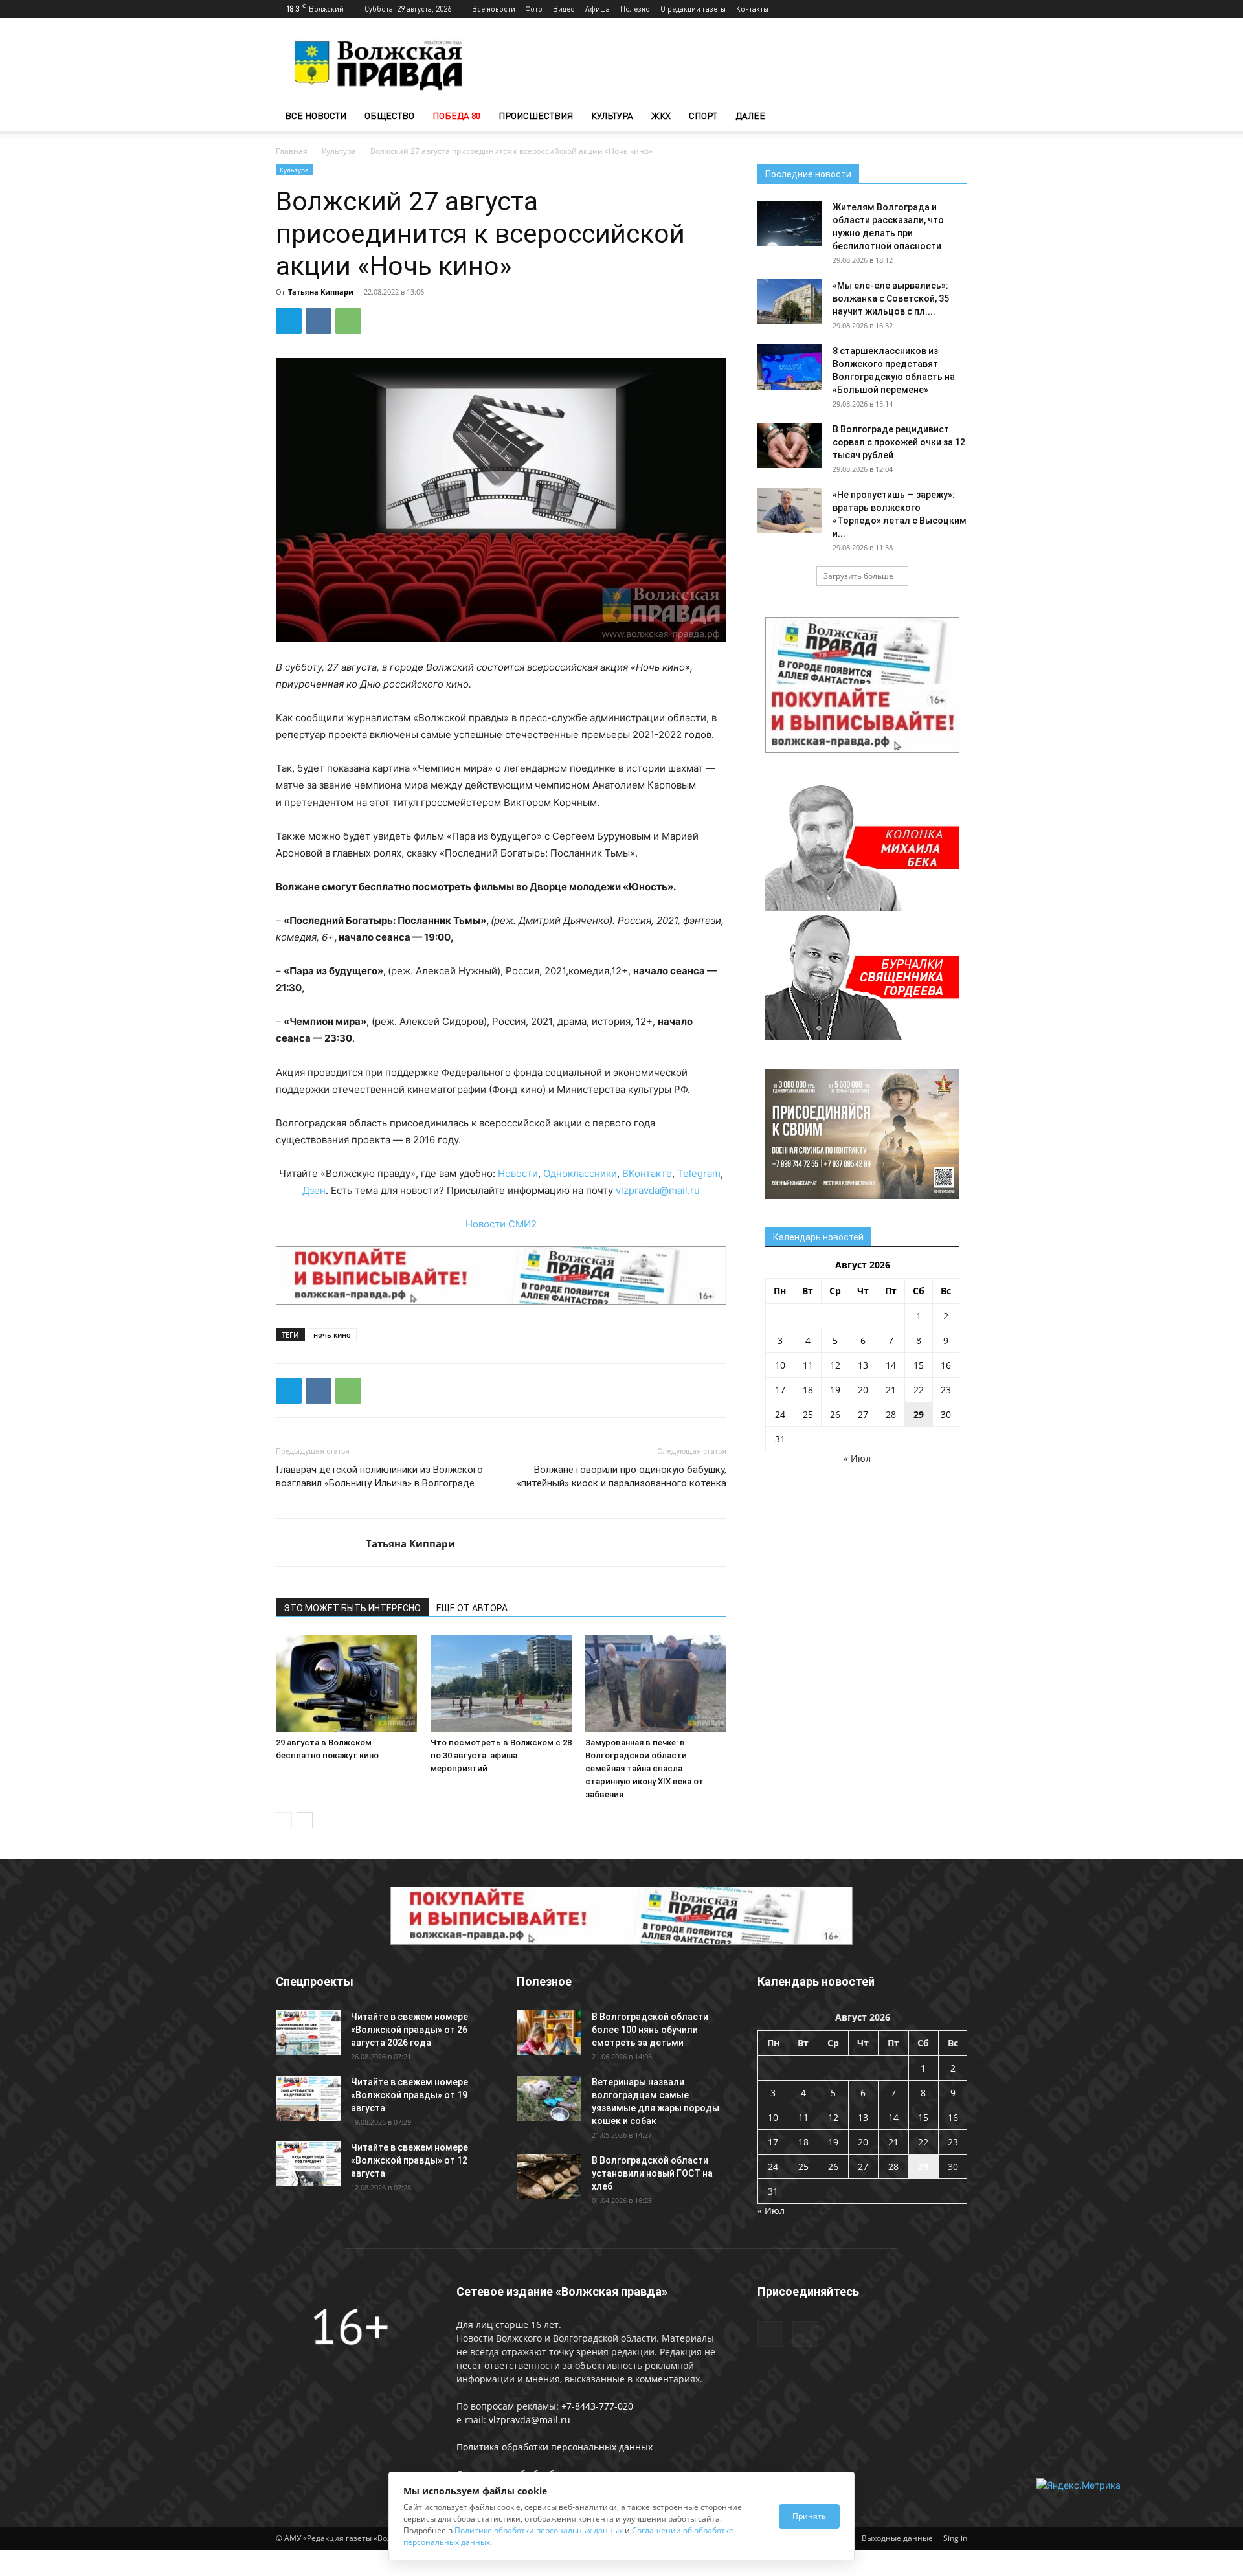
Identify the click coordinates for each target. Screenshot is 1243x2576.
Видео (564, 9)
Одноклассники (580, 1173)
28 (891, 1414)
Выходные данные (897, 2538)
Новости (518, 1173)
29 (919, 1414)
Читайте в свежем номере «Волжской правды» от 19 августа (409, 2095)
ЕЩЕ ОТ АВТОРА (472, 1608)
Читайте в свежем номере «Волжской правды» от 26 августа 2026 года (409, 2030)
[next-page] (305, 1820)
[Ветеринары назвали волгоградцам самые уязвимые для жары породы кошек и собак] (549, 2098)
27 (863, 1414)
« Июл (857, 1458)
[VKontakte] (957, 9)
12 (835, 1365)
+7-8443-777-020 (597, 2406)
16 (946, 1365)
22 (919, 1390)
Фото (534, 9)
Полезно (635, 9)
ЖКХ (661, 116)
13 (863, 1365)
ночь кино (332, 1335)
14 (891, 1365)
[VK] (319, 321)
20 (863, 1390)
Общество (389, 116)
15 (919, 1365)
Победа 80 (456, 116)
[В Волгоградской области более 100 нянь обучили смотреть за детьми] (549, 2033)
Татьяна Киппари (321, 292)
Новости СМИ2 (501, 1224)
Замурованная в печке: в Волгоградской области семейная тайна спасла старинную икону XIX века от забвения (644, 1768)
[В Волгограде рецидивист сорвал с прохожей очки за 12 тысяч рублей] (790, 445)
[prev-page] (284, 1820)
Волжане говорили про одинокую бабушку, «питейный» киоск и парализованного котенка (621, 1476)
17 (780, 1390)
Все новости (494, 9)
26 (835, 1414)
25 (808, 1414)
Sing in (955, 2538)
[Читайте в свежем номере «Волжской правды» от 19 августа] (308, 2098)
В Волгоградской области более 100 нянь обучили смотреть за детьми (650, 2030)
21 (891, 1390)
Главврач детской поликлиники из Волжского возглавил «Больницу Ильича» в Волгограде (379, 1476)
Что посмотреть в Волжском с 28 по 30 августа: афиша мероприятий (501, 1755)
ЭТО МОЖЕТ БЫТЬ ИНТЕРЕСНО (352, 1608)
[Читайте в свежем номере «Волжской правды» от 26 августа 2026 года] (308, 2033)
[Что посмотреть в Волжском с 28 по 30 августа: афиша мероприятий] (501, 1683)
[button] (952, 117)
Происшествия (536, 116)
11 (808, 1365)
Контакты (752, 9)
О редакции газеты (693, 9)
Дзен (314, 1190)
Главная (292, 151)
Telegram (699, 1173)
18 (808, 1390)
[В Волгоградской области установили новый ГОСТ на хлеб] (549, 2177)
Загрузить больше (858, 576)
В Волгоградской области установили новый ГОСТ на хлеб (652, 2173)
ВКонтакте (647, 1173)
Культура (612, 116)
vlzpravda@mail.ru (658, 1190)
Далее (750, 116)
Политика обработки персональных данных (554, 2447)
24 (780, 1414)
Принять (809, 2516)
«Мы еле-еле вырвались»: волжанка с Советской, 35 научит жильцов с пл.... (891, 298)
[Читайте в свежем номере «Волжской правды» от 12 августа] (308, 2164)
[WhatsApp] (348, 321)
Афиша (598, 9)
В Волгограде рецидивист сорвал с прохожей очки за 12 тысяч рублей (899, 442)
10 (780, 1365)
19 (835, 1390)
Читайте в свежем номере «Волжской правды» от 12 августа (409, 2160)
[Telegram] (936, 9)
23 (946, 1390)
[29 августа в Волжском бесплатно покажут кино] (346, 1683)
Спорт (703, 116)
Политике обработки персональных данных (539, 2530)
